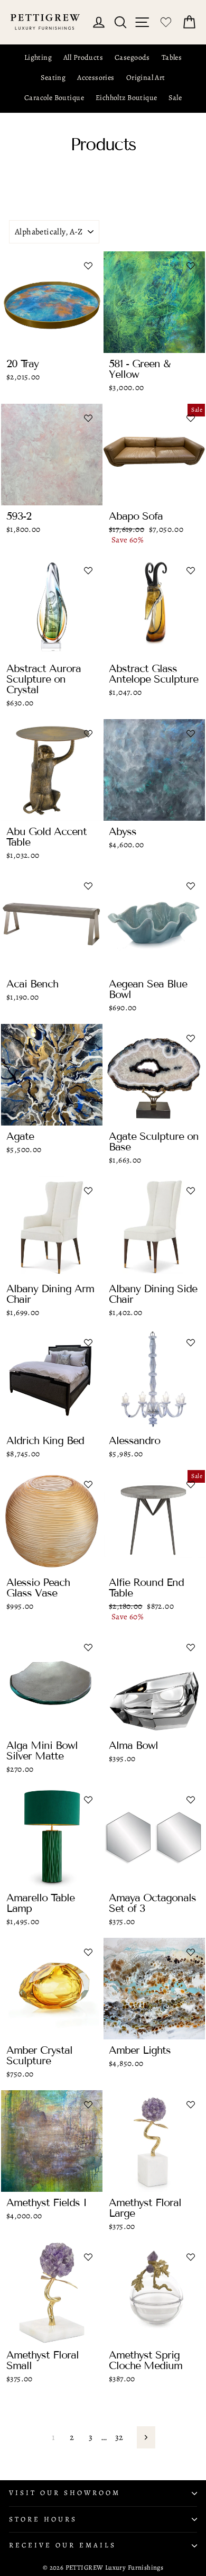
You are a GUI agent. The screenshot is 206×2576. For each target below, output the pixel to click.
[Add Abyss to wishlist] (191, 733)
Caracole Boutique (54, 98)
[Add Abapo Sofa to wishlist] (191, 418)
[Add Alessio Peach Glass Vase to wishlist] (88, 1484)
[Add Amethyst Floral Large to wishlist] (191, 2105)
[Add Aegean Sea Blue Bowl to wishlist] (191, 886)
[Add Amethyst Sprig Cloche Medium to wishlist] (191, 2257)
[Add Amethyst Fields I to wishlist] (88, 2105)
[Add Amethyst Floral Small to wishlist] (88, 2257)
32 (119, 2437)
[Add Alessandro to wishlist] (191, 1343)
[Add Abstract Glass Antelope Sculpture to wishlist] (191, 570)
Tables (172, 57)
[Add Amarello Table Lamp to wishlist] (88, 1800)
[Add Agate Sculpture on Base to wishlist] (191, 1038)
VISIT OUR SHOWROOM (65, 2493)
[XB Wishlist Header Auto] (166, 22)
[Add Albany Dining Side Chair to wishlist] (191, 1191)
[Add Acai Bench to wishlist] (88, 886)
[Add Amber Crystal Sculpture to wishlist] (88, 1952)
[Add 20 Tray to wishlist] (88, 266)
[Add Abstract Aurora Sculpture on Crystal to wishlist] (88, 570)
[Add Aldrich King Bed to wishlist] (88, 1343)
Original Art (146, 78)
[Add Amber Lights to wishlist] (191, 1952)
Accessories (96, 78)
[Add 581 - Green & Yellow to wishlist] (191, 266)
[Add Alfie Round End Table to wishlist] (191, 1484)
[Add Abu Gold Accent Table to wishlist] (88, 733)
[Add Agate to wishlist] (88, 1038)
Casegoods (132, 57)
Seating (53, 78)
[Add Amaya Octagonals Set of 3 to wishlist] (191, 1800)
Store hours (43, 2519)
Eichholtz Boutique (126, 98)
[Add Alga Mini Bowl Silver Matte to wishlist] (88, 1647)
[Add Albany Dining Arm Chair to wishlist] (88, 1191)
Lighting (38, 57)
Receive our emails (63, 2545)
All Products (83, 57)
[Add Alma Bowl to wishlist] (191, 1647)
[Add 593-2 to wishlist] (88, 418)
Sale (175, 98)
